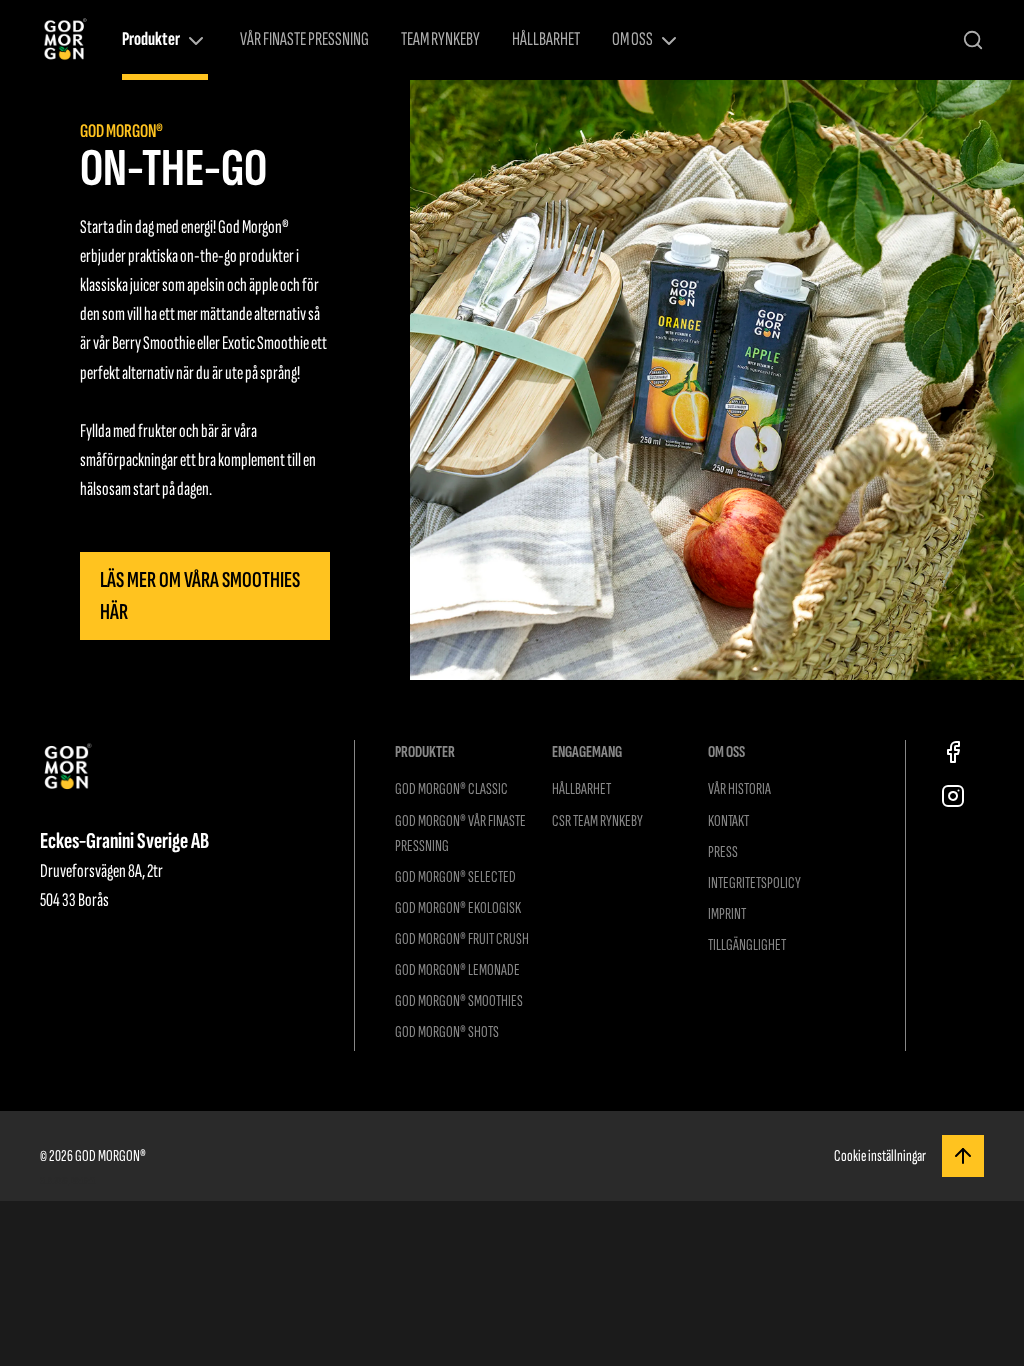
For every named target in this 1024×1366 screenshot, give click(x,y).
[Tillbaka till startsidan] (65, 40)
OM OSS (632, 39)
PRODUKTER (425, 752)
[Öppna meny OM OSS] (669, 41)
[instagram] (953, 796)
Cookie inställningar (880, 1156)
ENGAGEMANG (587, 752)
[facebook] (953, 752)
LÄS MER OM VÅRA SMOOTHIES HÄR (200, 596)
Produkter (151, 39)
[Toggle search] (973, 40)
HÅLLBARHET (546, 39)
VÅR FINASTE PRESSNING (304, 39)
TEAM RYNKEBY (440, 39)
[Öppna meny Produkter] (196, 41)
